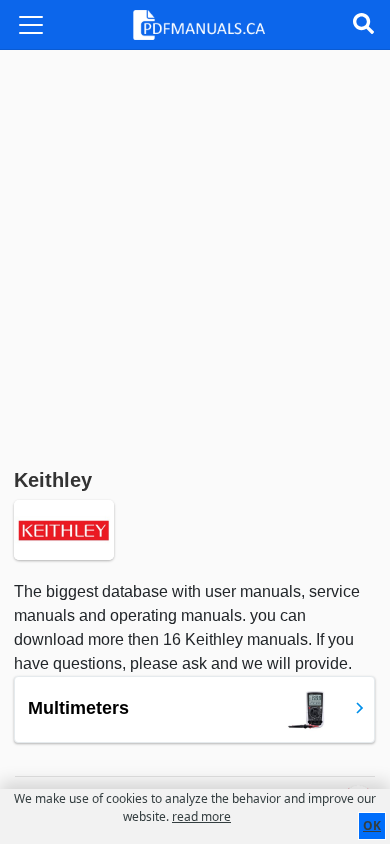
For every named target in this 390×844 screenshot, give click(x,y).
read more (201, 816)
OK (372, 825)
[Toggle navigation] (31, 25)
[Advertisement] (195, 255)
